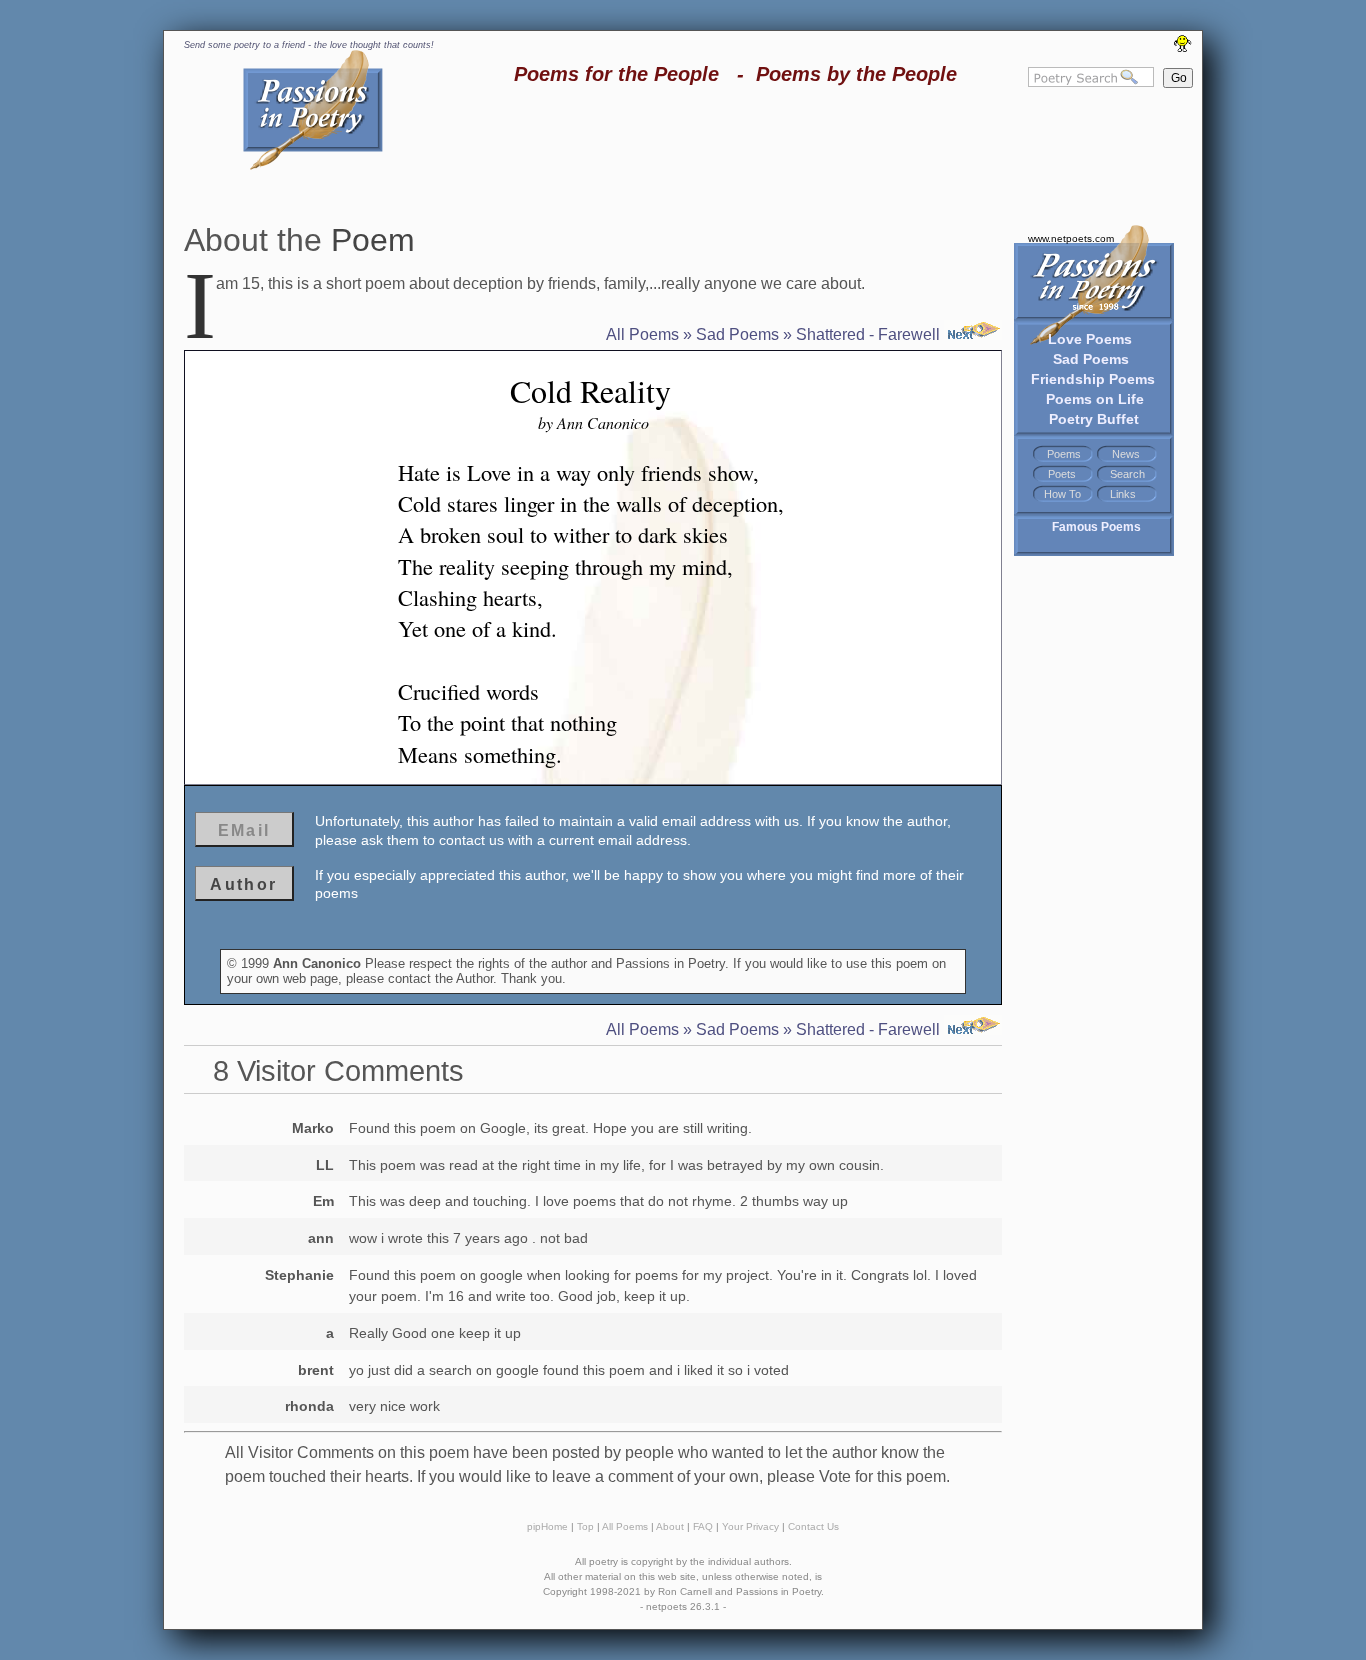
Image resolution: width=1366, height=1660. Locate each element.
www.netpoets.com (1071, 238)
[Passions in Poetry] (313, 166)
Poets (1062, 474)
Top (585, 1526)
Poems (1064, 454)
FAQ (703, 1526)
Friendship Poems (1093, 379)
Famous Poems (1096, 527)
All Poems (642, 334)
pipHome (547, 1526)
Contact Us (813, 1526)
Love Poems (1090, 339)
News (1126, 454)
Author (243, 884)
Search (1127, 474)
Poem (373, 240)
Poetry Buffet (1094, 419)
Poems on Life (1095, 399)
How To (1062, 494)
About (670, 1526)
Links (1123, 494)
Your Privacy (750, 1526)
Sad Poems (1091, 359)
